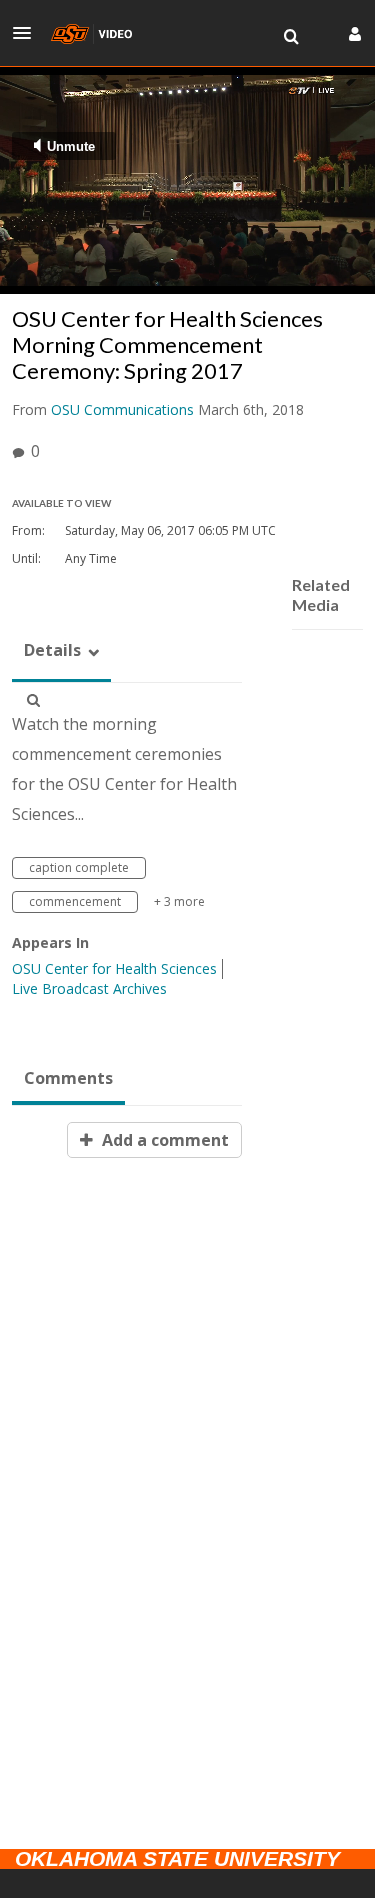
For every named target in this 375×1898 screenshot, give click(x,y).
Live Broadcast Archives (89, 988)
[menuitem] (291, 37)
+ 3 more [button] (179, 901)
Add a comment (163, 1140)
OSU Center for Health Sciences (114, 968)
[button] (28, 33)
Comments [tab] (68, 1078)
